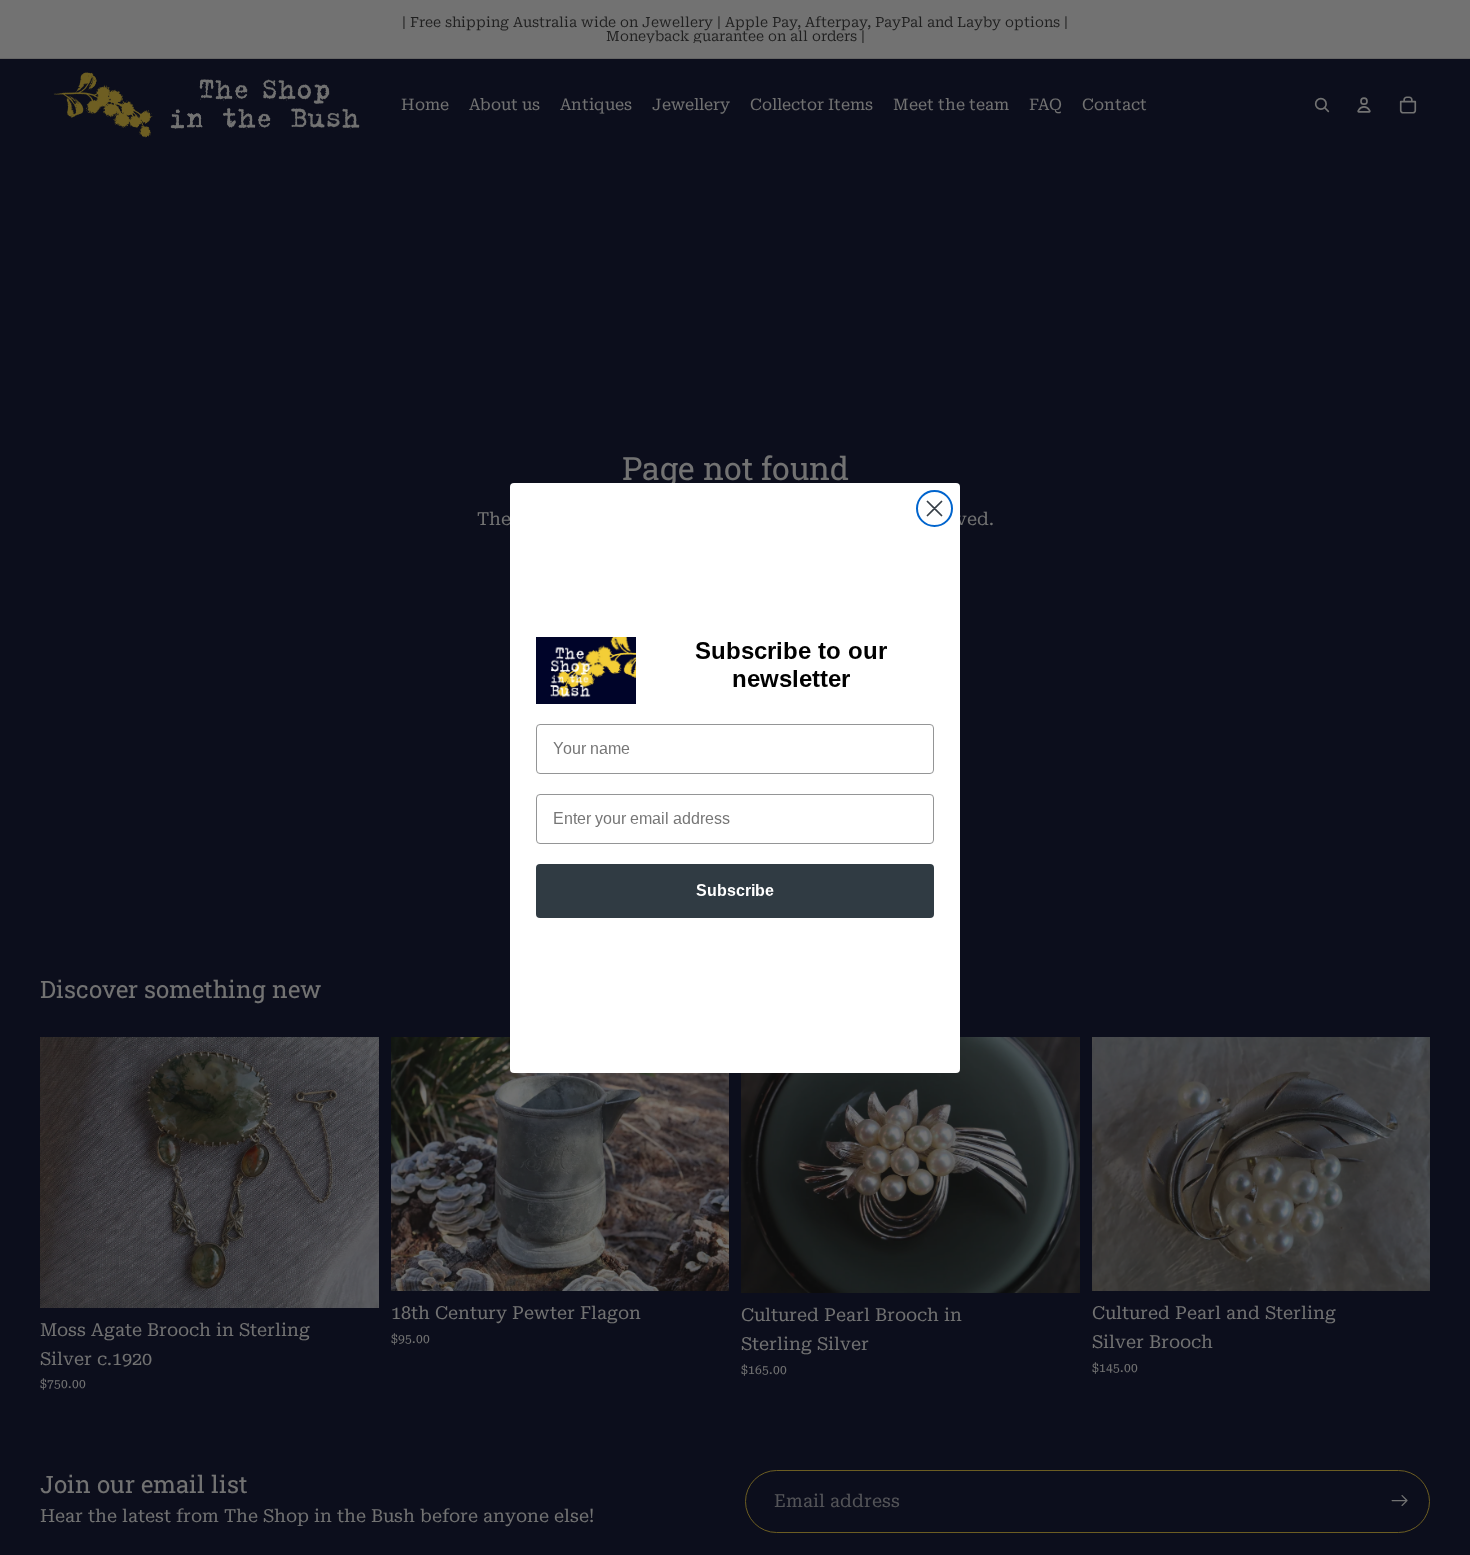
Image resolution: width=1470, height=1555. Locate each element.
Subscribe (735, 890)
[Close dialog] (934, 508)
